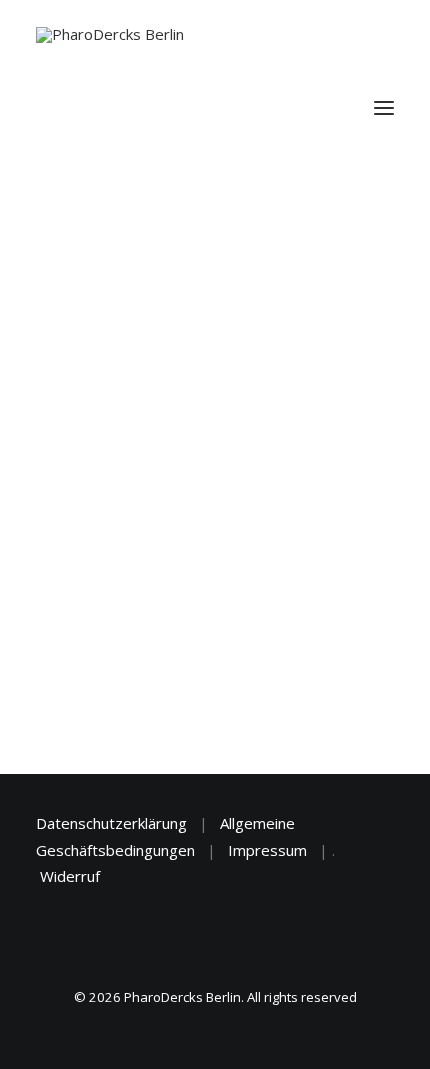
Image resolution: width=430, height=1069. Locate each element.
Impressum (267, 850)
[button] (215, 391)
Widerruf (70, 876)
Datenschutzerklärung (111, 823)
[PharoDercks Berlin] (110, 108)
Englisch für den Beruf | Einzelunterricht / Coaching (215, 604)
